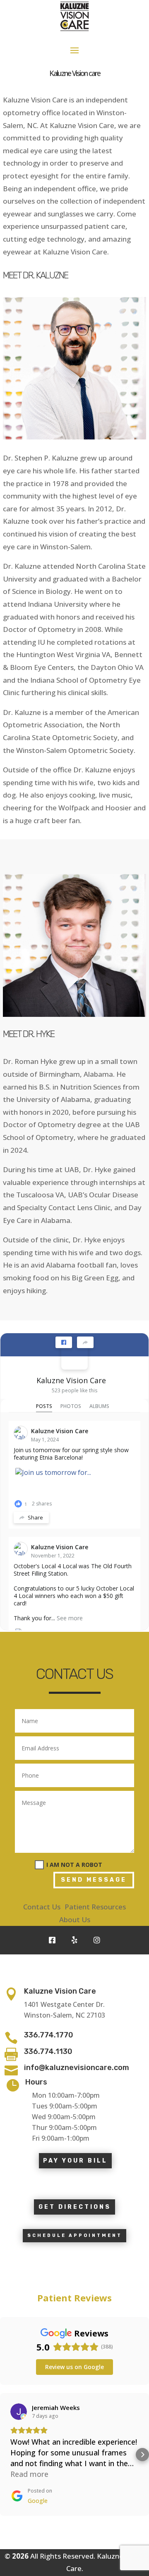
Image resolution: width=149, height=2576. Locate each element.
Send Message (94, 1880)
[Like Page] (64, 1342)
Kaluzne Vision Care (71, 1380)
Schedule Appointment (75, 2235)
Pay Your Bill (75, 2161)
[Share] (85, 1342)
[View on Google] (19, 2412)
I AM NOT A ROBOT (74, 1865)
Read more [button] (29, 2474)
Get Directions (75, 2207)
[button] (7, 2455)
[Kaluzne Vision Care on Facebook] (74, 1356)
